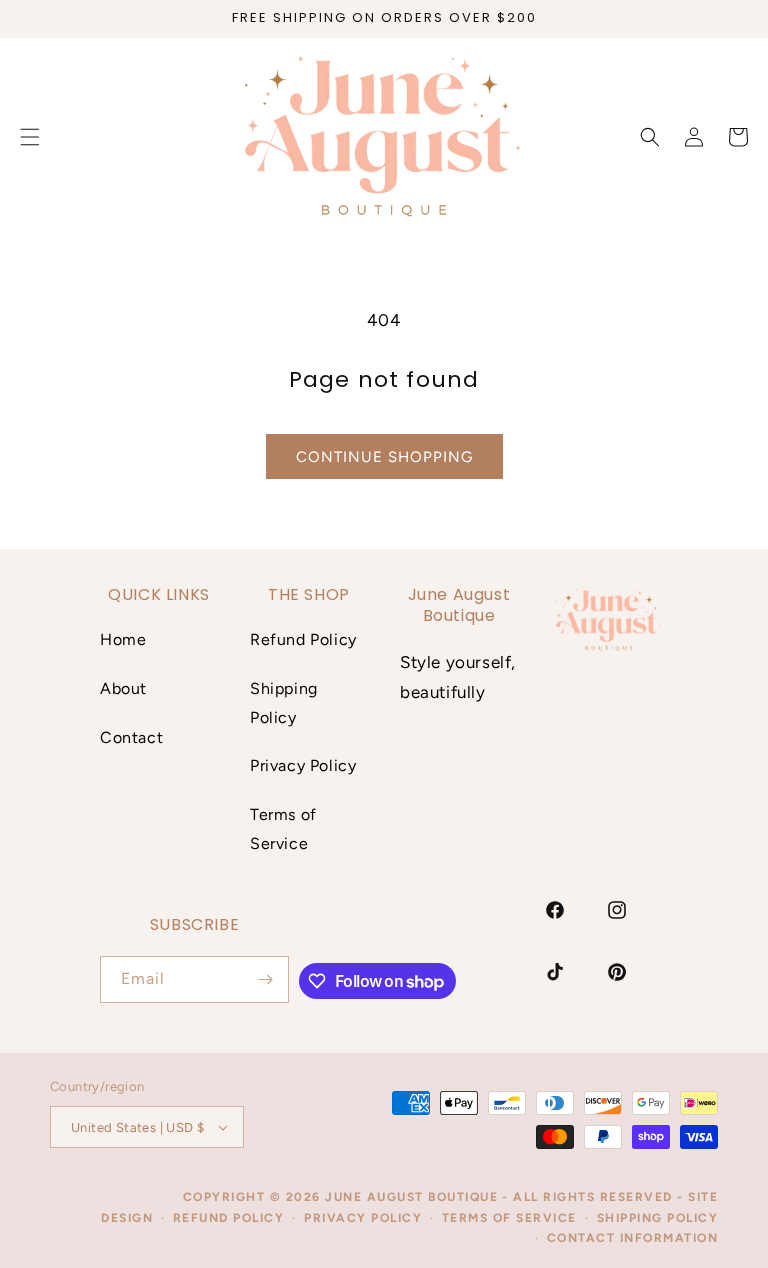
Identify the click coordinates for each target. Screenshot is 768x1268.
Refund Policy (303, 639)
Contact (131, 737)
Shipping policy (658, 1218)
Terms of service (509, 1218)
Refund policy (229, 1218)
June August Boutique (411, 1197)
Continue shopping (384, 457)
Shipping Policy (284, 703)
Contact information (633, 1238)
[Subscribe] (266, 979)
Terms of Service (283, 829)
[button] (650, 137)
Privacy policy (363, 1218)
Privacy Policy (303, 765)
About (123, 688)
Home (123, 639)
